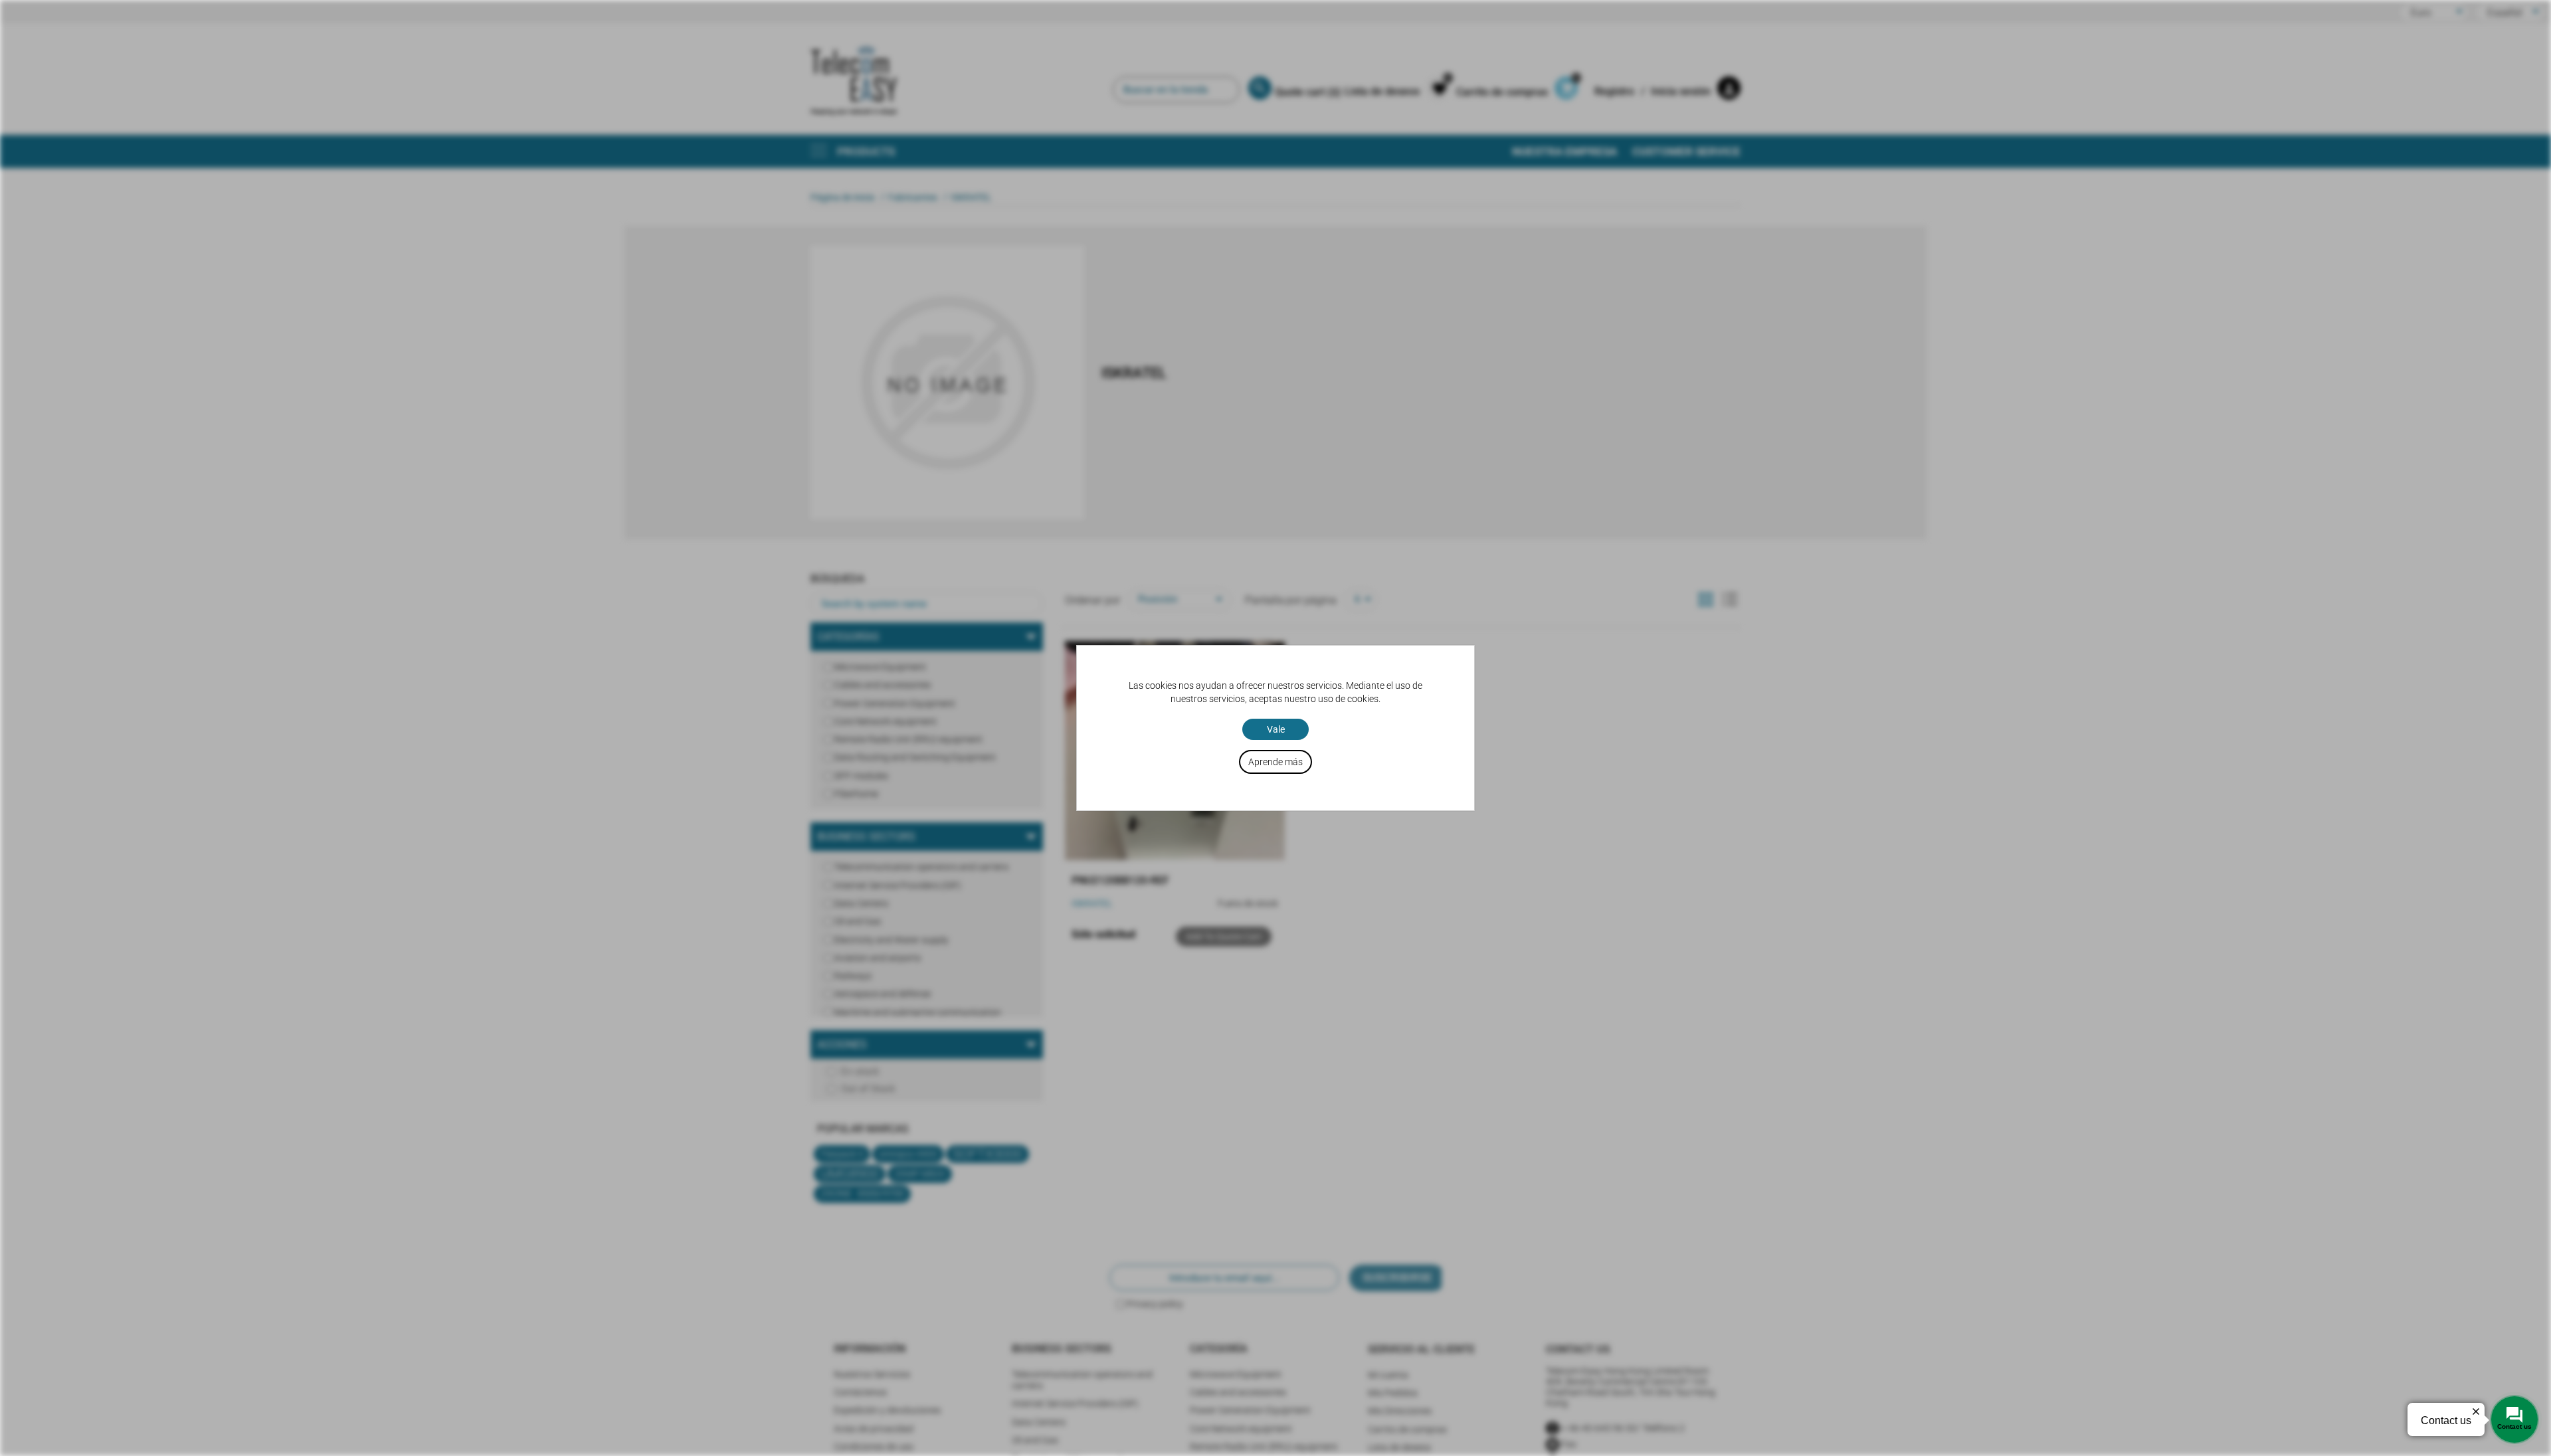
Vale (1276, 729)
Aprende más (1275, 762)
